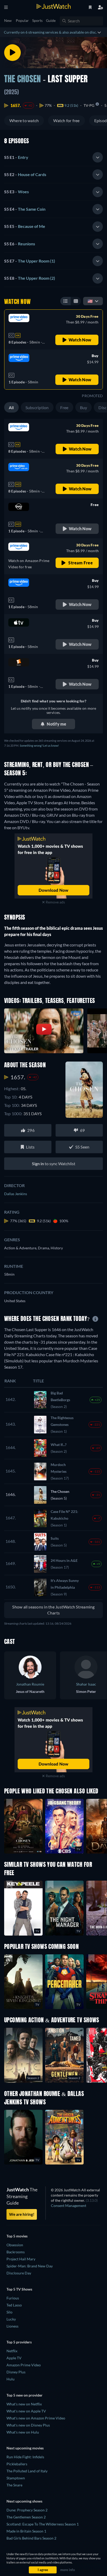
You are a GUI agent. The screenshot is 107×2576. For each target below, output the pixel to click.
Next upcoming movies (25, 2448)
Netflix (12, 2351)
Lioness (12, 2326)
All (11, 407)
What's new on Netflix (24, 2404)
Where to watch (24, 120)
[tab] (53, 157)
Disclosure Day (19, 2273)
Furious (13, 2298)
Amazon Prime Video (24, 2365)
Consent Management (69, 2206)
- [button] (16, 157)
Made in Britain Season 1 (26, 2531)
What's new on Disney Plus (28, 2425)
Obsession (15, 2245)
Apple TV (14, 2358)
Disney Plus (16, 2372)
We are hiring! (22, 2214)
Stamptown (16, 2478)
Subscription (37, 407)
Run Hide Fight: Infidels (25, 2457)
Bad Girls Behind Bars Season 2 (31, 2538)
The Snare (14, 2485)
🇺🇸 (90, 301)
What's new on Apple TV (26, 2411)
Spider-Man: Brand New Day (30, 2266)
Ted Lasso (14, 2305)
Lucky (11, 2319)
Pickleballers (17, 2464)
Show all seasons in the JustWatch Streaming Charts (53, 1610)
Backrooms (16, 2252)
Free (64, 407)
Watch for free (66, 120)
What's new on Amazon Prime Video (36, 2418)
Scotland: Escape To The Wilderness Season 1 (43, 2524)
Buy (84, 407)
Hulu (11, 2379)
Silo (9, 2312)
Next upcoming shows (24, 2501)
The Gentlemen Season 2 (26, 2517)
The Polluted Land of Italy (27, 2471)
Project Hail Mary (21, 2259)
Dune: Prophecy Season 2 (27, 2510)
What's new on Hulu (23, 2432)
